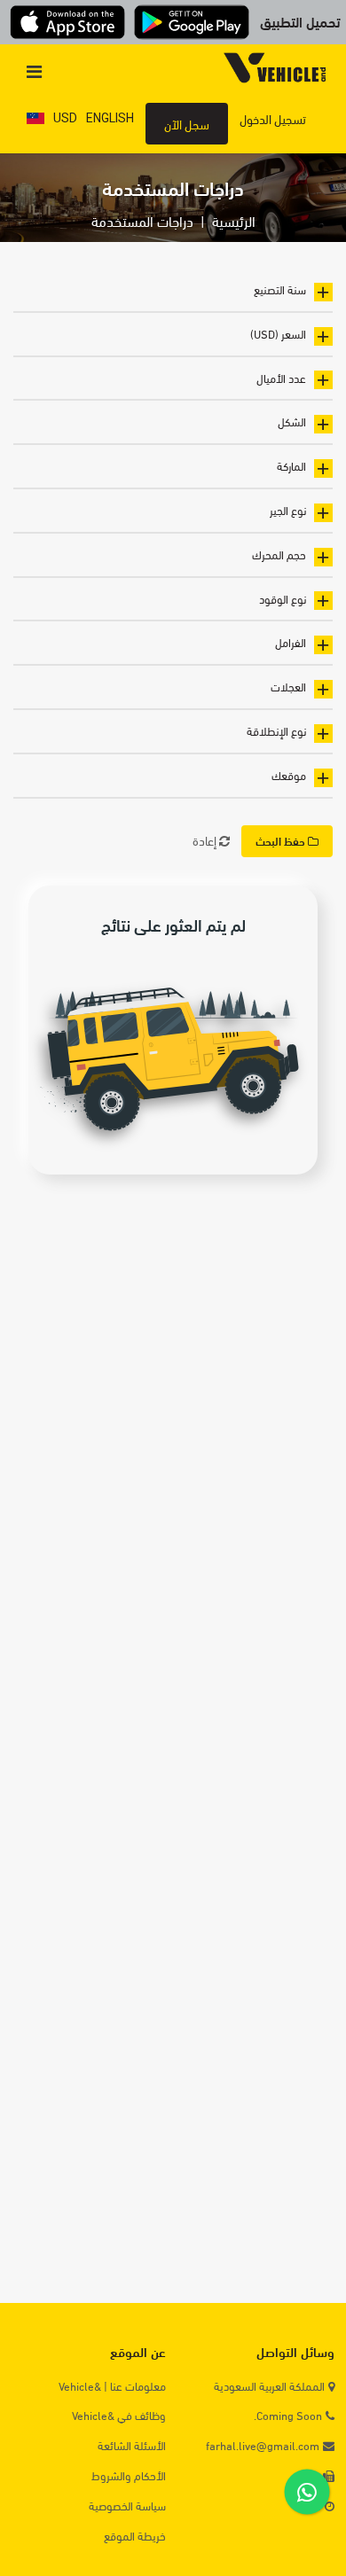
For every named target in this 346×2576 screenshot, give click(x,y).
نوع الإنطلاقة (276, 730)
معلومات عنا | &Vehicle (112, 2386)
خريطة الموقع (135, 2536)
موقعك (289, 775)
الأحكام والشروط (129, 2475)
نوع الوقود (283, 598)
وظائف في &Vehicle (119, 2415)
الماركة (291, 465)
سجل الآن (187, 124)
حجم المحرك (279, 554)
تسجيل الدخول (273, 118)
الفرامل (291, 642)
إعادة (206, 840)
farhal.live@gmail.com (263, 2445)
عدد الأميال (281, 378)
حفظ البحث (282, 841)
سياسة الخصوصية (127, 2506)
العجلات (288, 686)
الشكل (292, 421)
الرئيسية (234, 220)
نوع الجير (288, 510)
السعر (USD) (278, 333)
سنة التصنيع (280, 289)
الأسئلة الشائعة (132, 2445)
